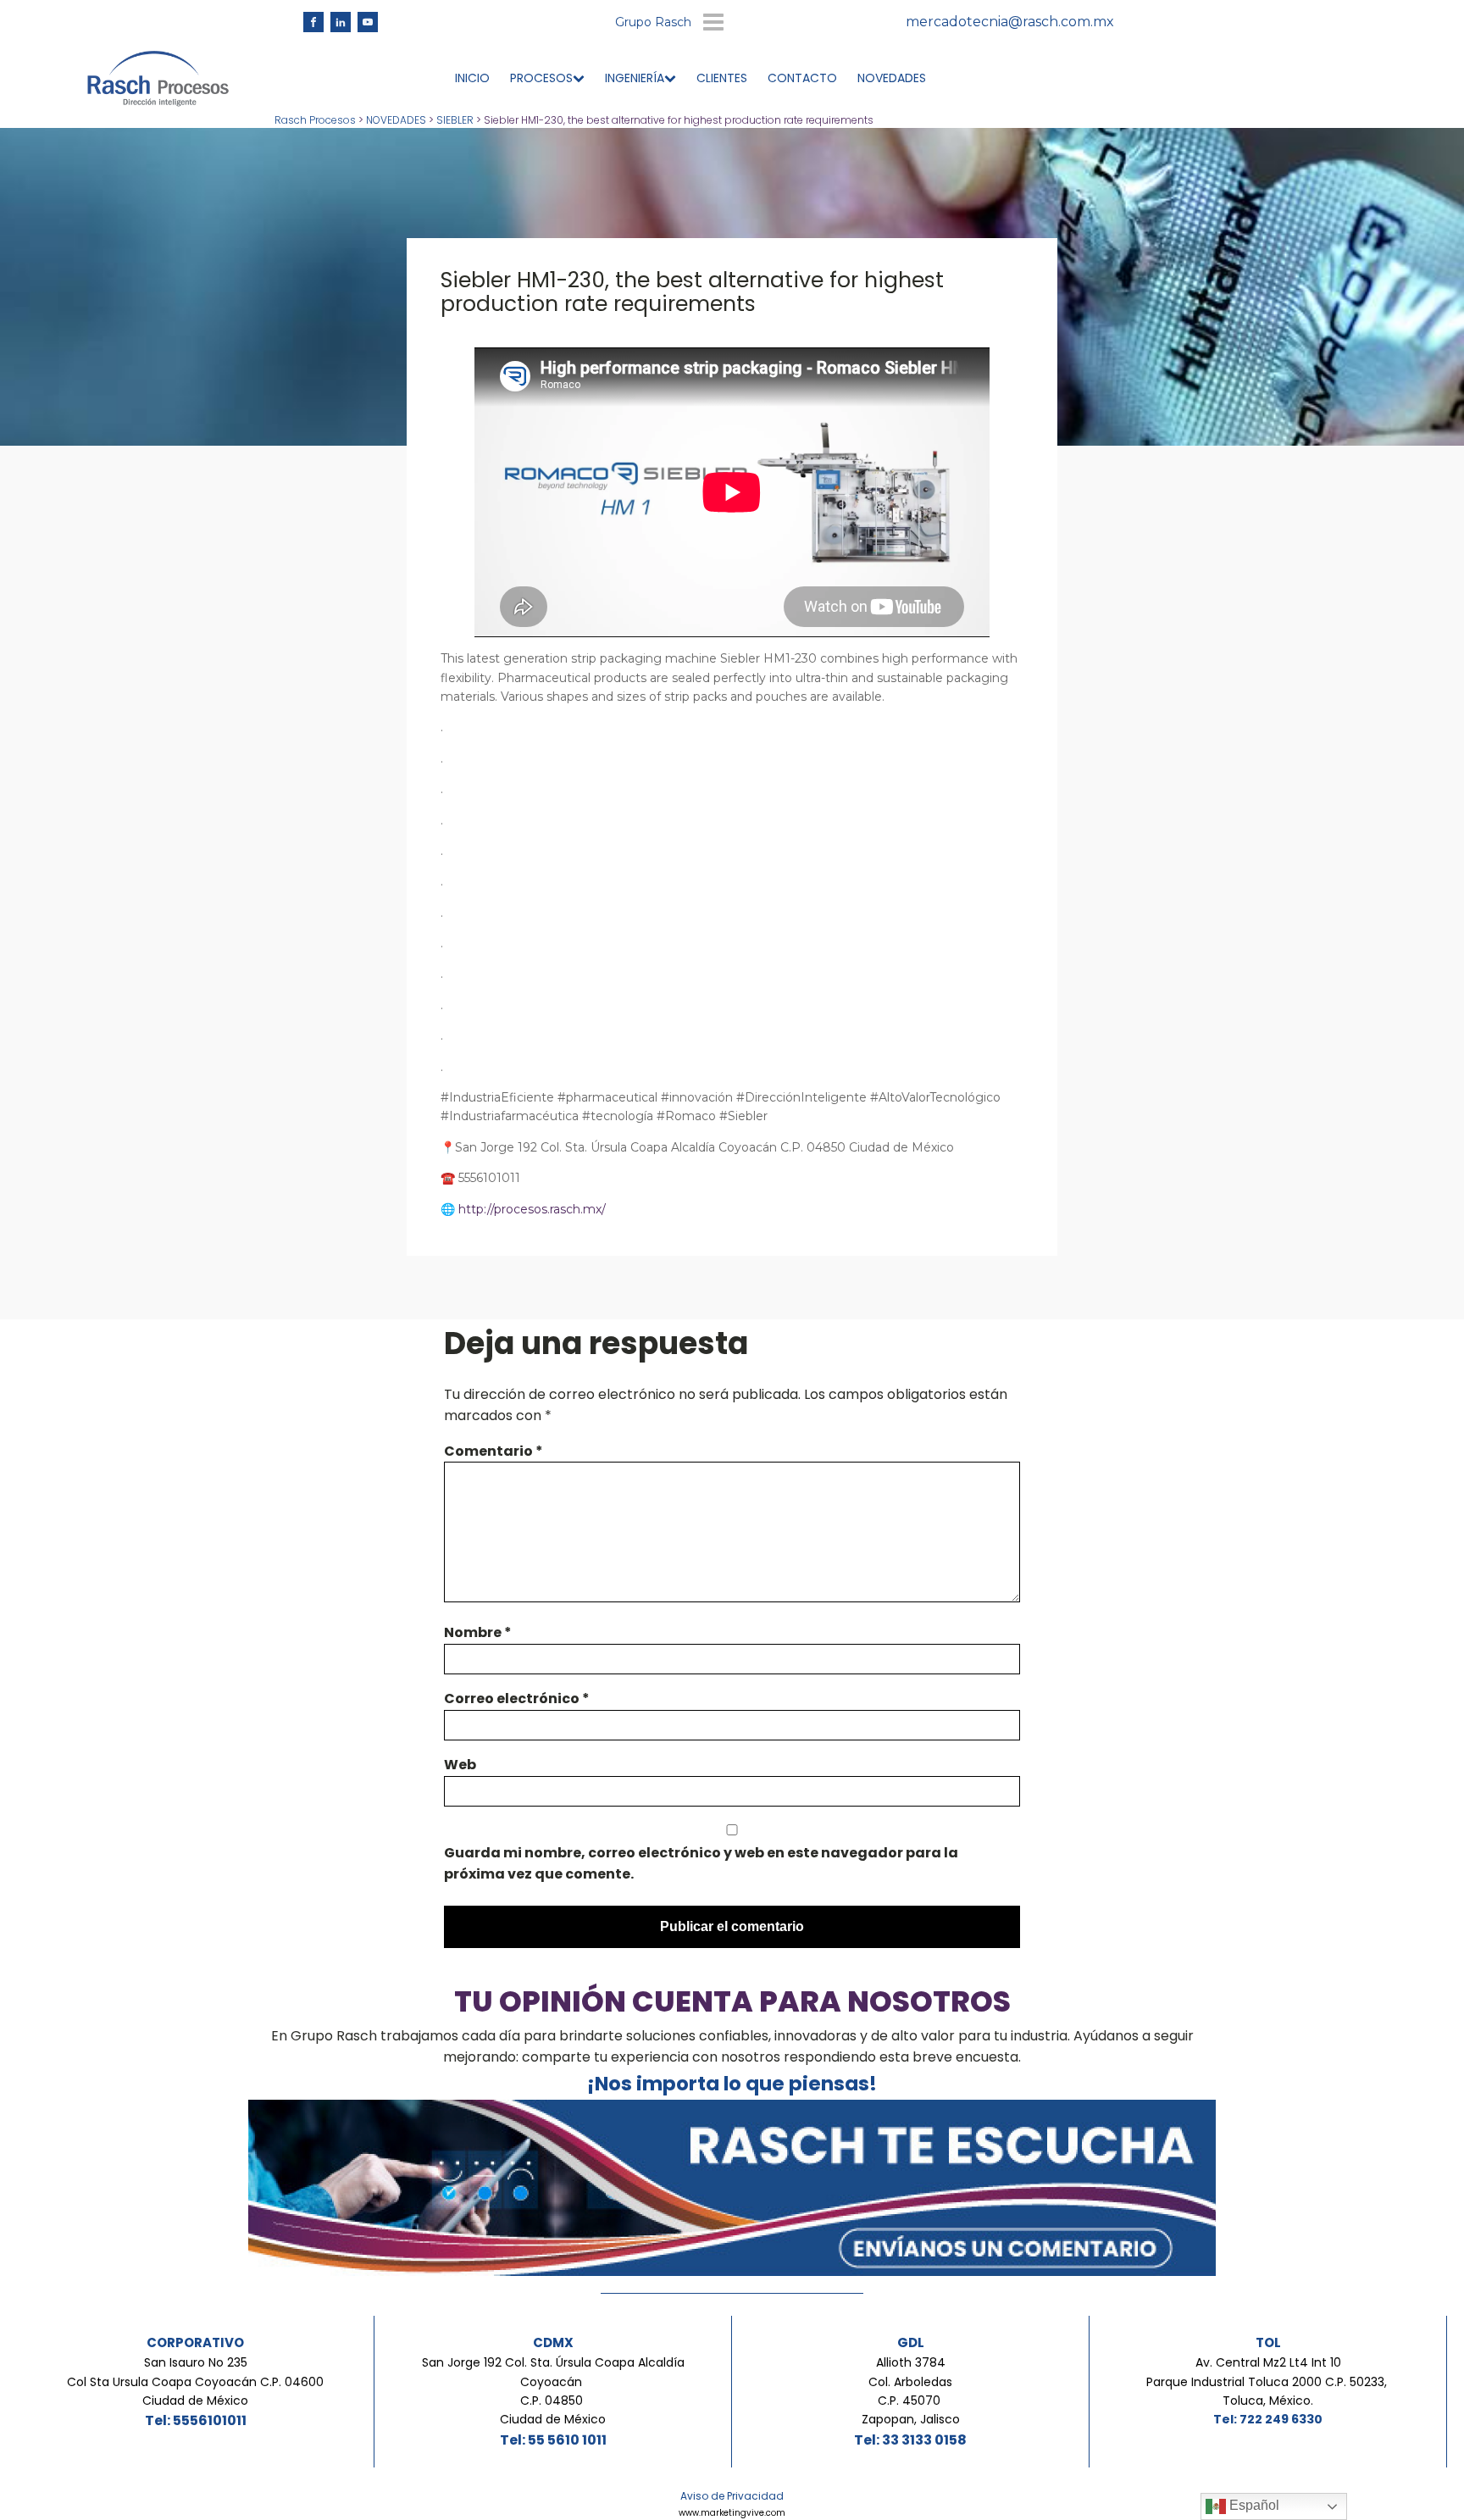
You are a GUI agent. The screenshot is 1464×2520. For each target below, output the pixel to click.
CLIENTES (722, 78)
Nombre (478, 1632)
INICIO (472, 78)
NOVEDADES (892, 78)
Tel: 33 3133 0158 (910, 2440)
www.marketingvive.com (732, 2513)
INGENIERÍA (635, 78)
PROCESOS (541, 78)
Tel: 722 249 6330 (1268, 2419)
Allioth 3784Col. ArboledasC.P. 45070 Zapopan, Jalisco (911, 2391)
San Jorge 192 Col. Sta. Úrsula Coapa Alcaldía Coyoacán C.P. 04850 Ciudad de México (553, 2391)
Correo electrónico (517, 1699)
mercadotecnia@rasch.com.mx (1010, 22)
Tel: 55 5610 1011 (553, 2440)
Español (1253, 2505)
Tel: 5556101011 (196, 2420)
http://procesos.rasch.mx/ (530, 1209)
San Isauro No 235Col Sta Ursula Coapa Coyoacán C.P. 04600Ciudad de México (195, 2381)
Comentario (494, 1451)
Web (460, 1765)
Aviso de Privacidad (732, 2496)
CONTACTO (802, 78)
